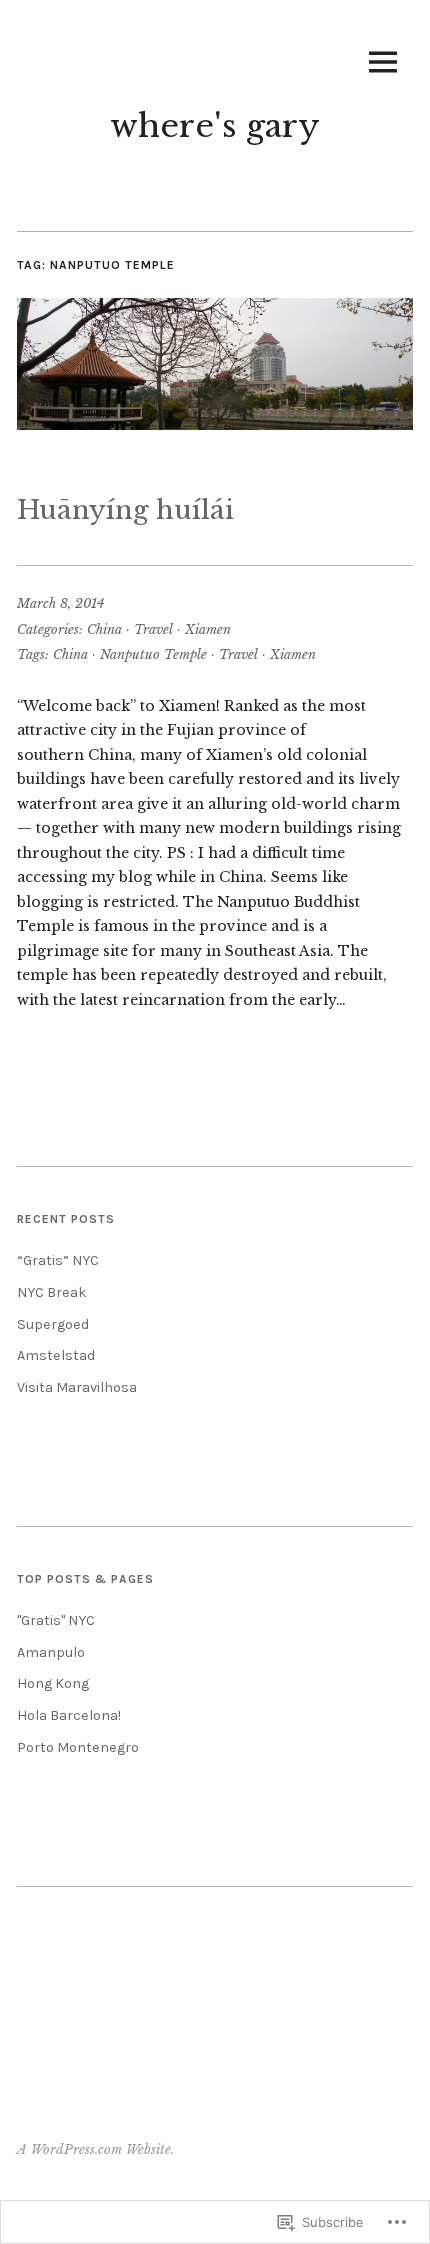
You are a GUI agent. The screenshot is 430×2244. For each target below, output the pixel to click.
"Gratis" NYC (56, 1620)
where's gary (215, 126)
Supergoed (53, 1324)
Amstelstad (56, 1355)
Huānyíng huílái (125, 510)
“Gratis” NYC (58, 1260)
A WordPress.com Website (94, 2149)
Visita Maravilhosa (77, 1387)
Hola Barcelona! (69, 1715)
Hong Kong (53, 1683)
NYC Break (52, 1292)
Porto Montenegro (78, 1747)
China (104, 629)
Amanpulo (51, 1652)
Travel (153, 629)
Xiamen (208, 629)
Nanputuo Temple (153, 654)
